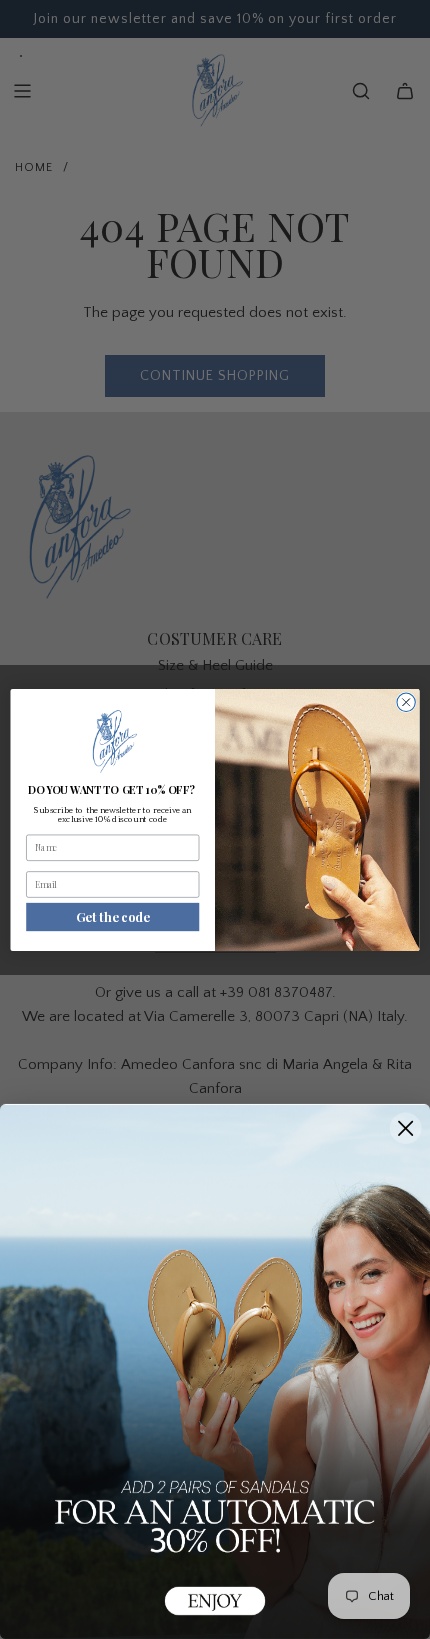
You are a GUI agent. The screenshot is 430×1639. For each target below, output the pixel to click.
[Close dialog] (406, 702)
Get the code (112, 916)
